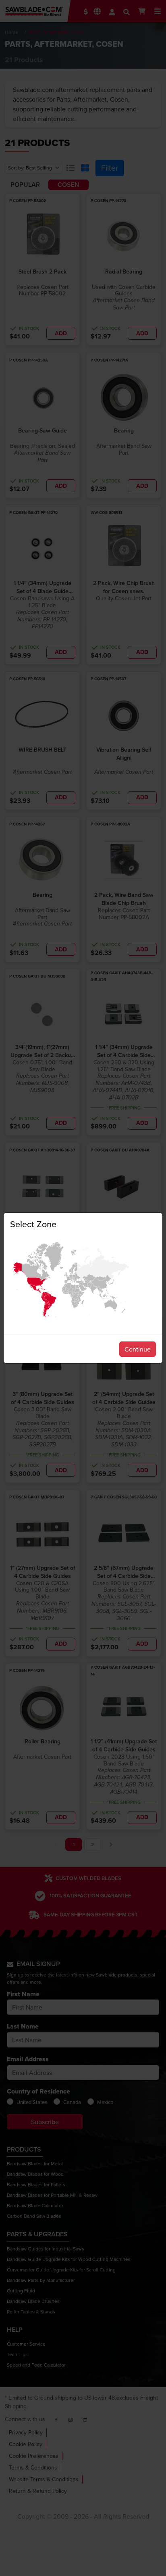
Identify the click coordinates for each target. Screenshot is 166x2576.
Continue (138, 1349)
